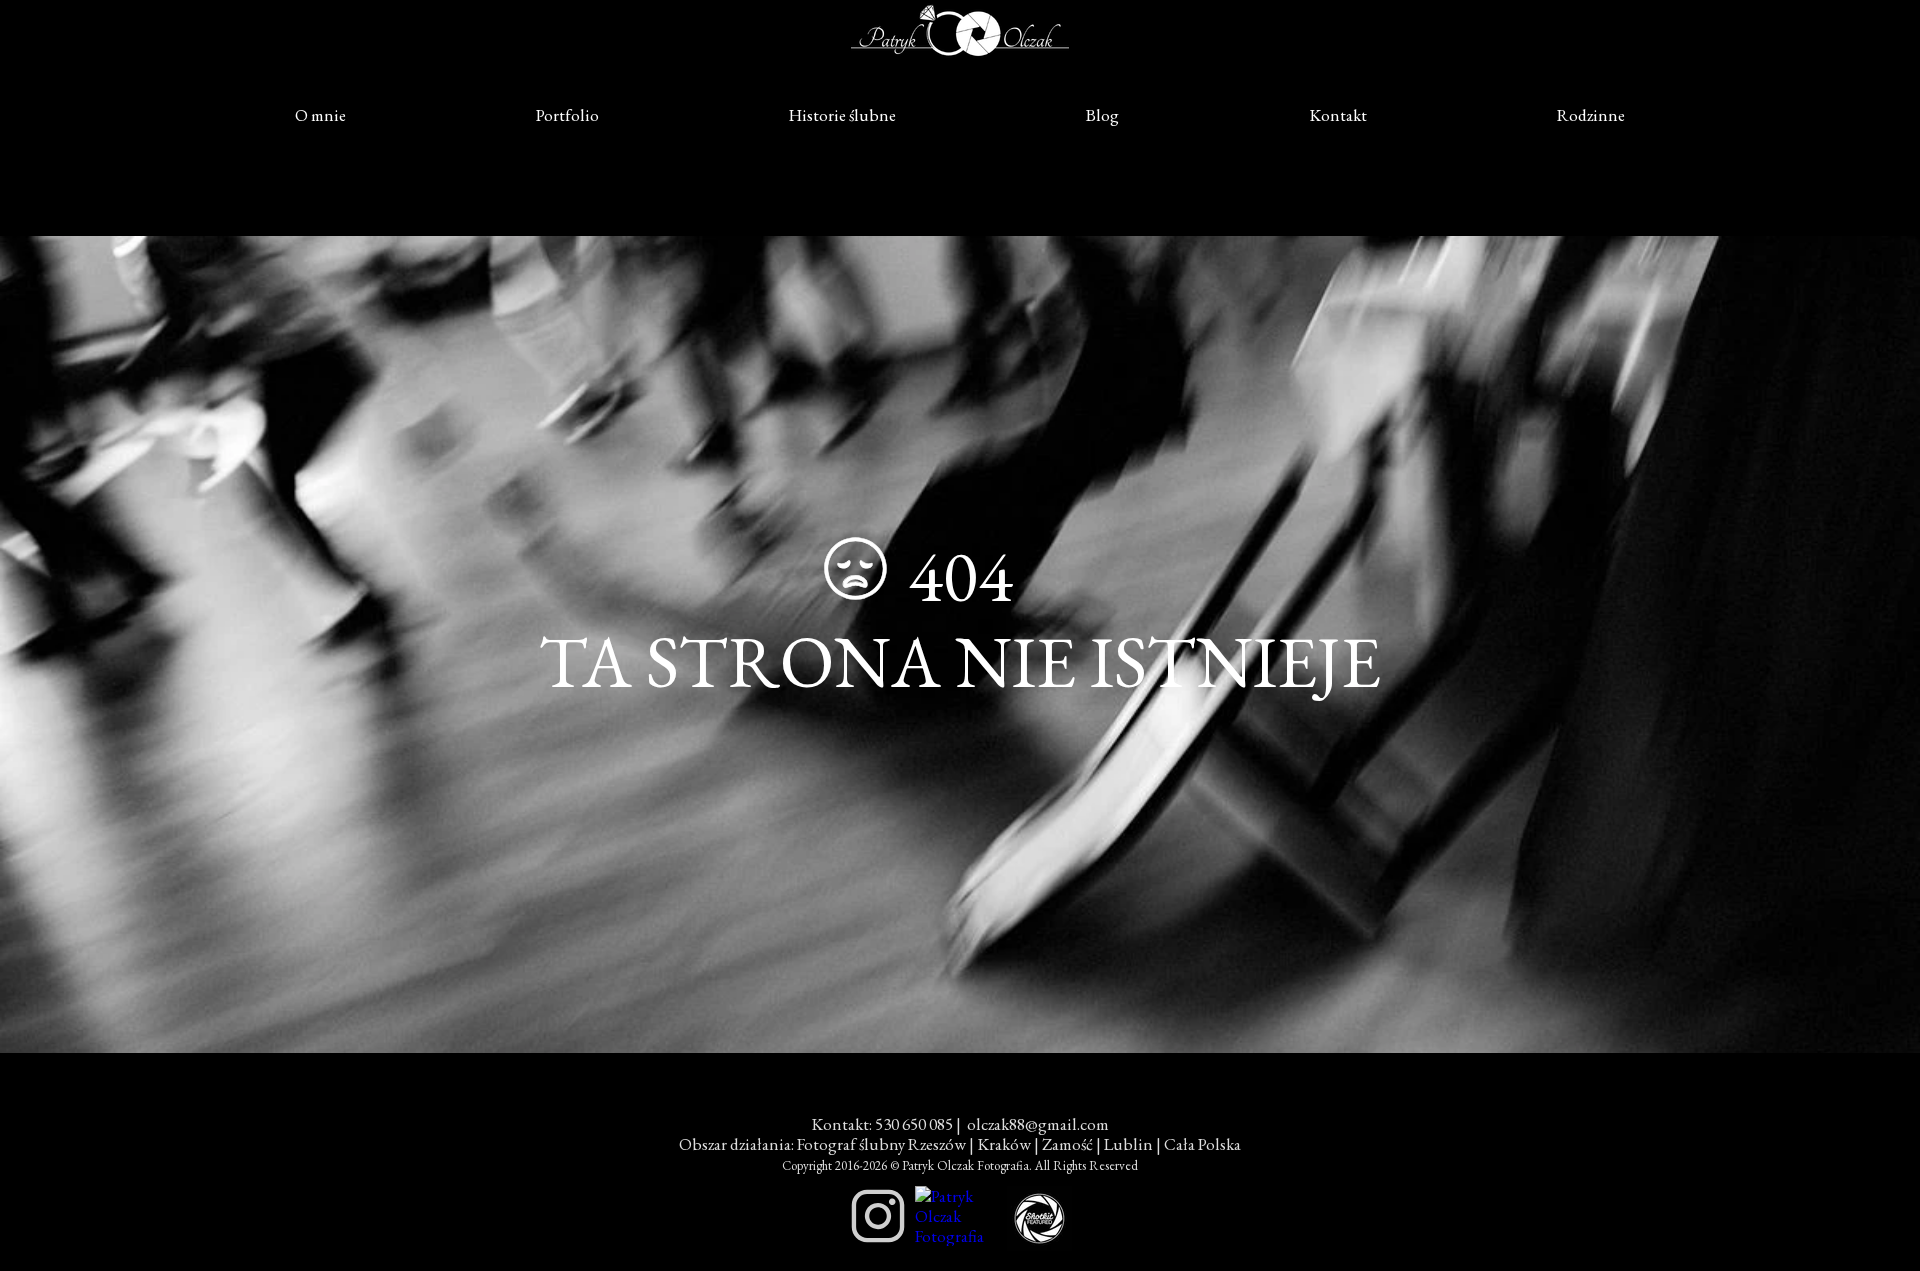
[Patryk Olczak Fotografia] (957, 1236)
